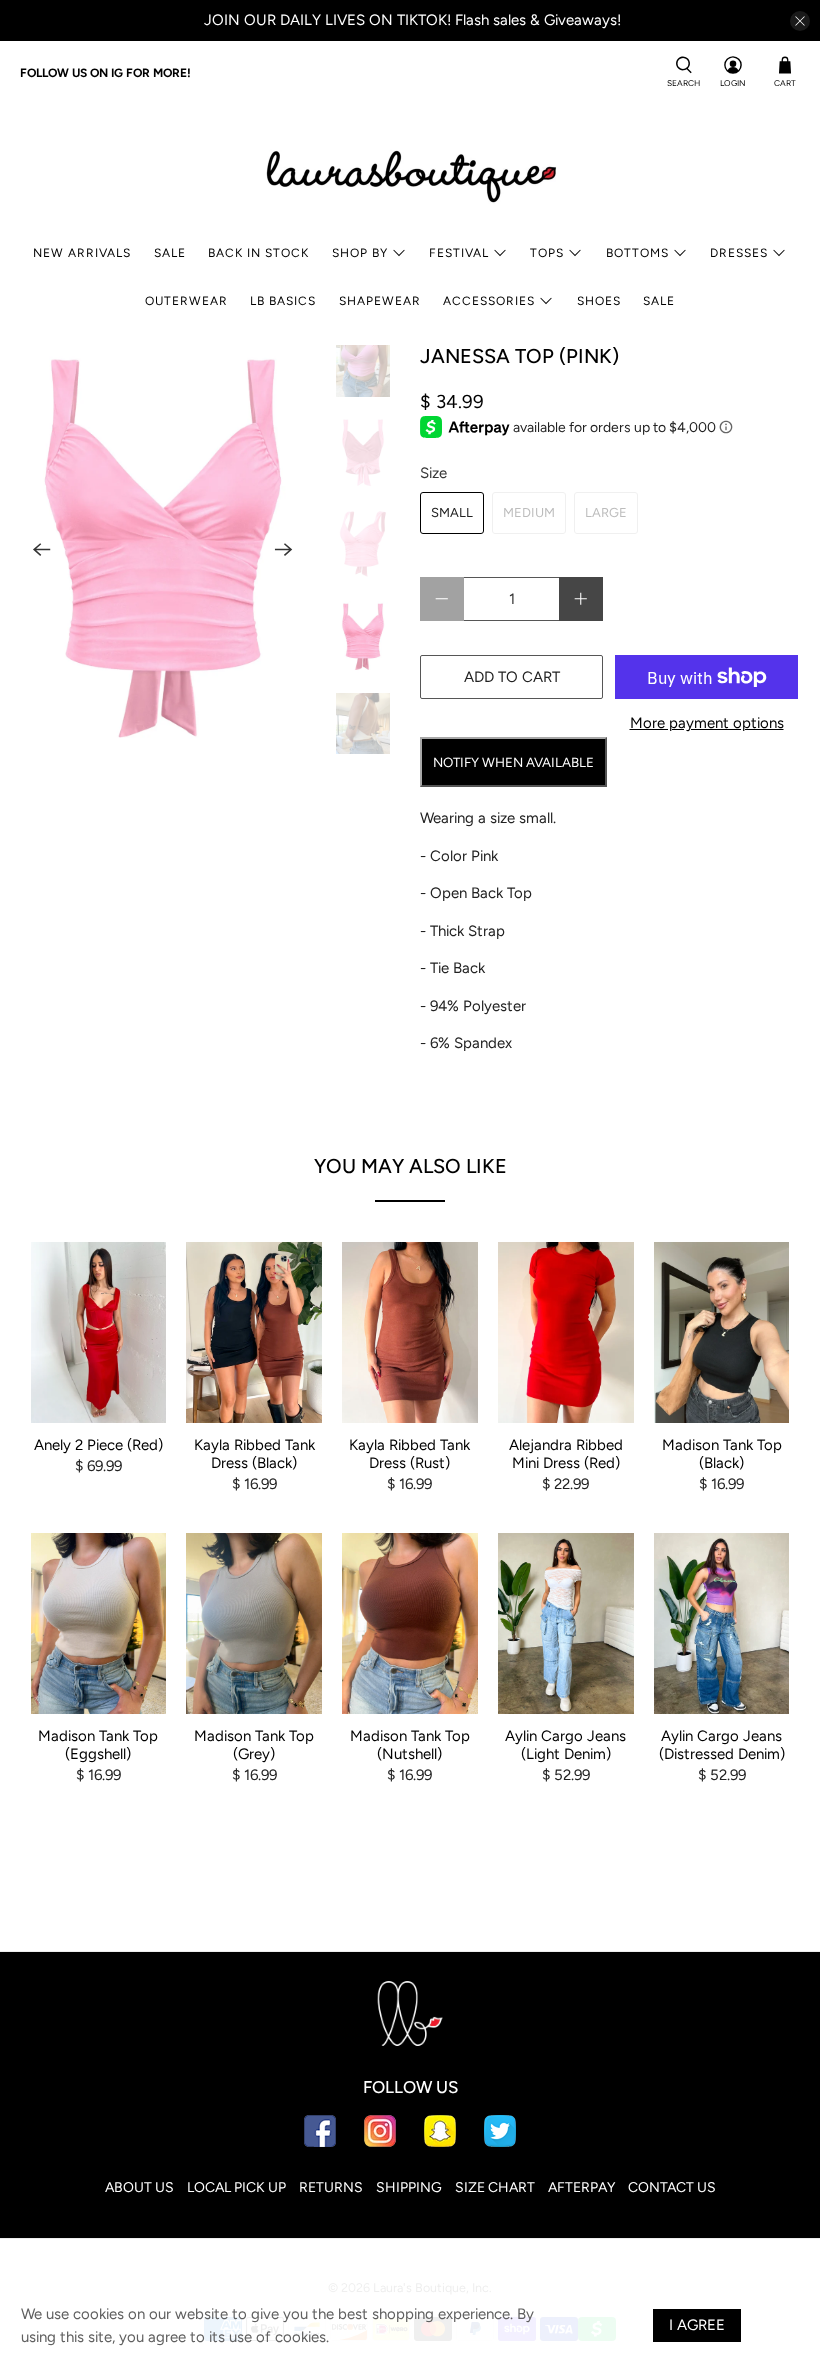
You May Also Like (410, 1166)
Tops (547, 253)
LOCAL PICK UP (236, 2187)
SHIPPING (409, 2187)
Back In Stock (258, 253)
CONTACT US (672, 2187)
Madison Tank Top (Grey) (254, 1745)
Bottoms (637, 253)
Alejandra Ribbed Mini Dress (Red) (566, 1454)
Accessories (489, 301)
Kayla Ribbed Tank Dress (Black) (254, 1454)
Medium (529, 512)
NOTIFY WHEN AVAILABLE (513, 762)
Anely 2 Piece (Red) (98, 1445)
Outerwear (186, 301)
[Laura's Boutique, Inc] (410, 172)
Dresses (739, 253)
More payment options (707, 723)
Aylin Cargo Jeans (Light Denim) (565, 1745)
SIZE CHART (495, 2187)
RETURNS (331, 2187)
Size (433, 473)
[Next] (284, 549)
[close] (800, 21)
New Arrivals (82, 253)
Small (452, 512)
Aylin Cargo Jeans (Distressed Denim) (722, 1745)
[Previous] (42, 549)
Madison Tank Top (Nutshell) (410, 1745)
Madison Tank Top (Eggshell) (98, 1745)
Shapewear (380, 301)
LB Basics (283, 301)
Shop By (360, 253)
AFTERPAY (581, 2187)
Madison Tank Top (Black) (722, 1454)
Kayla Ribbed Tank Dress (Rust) (409, 1454)
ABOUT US (139, 2187)
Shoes (599, 301)
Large (606, 512)
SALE (170, 253)
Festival (459, 253)
